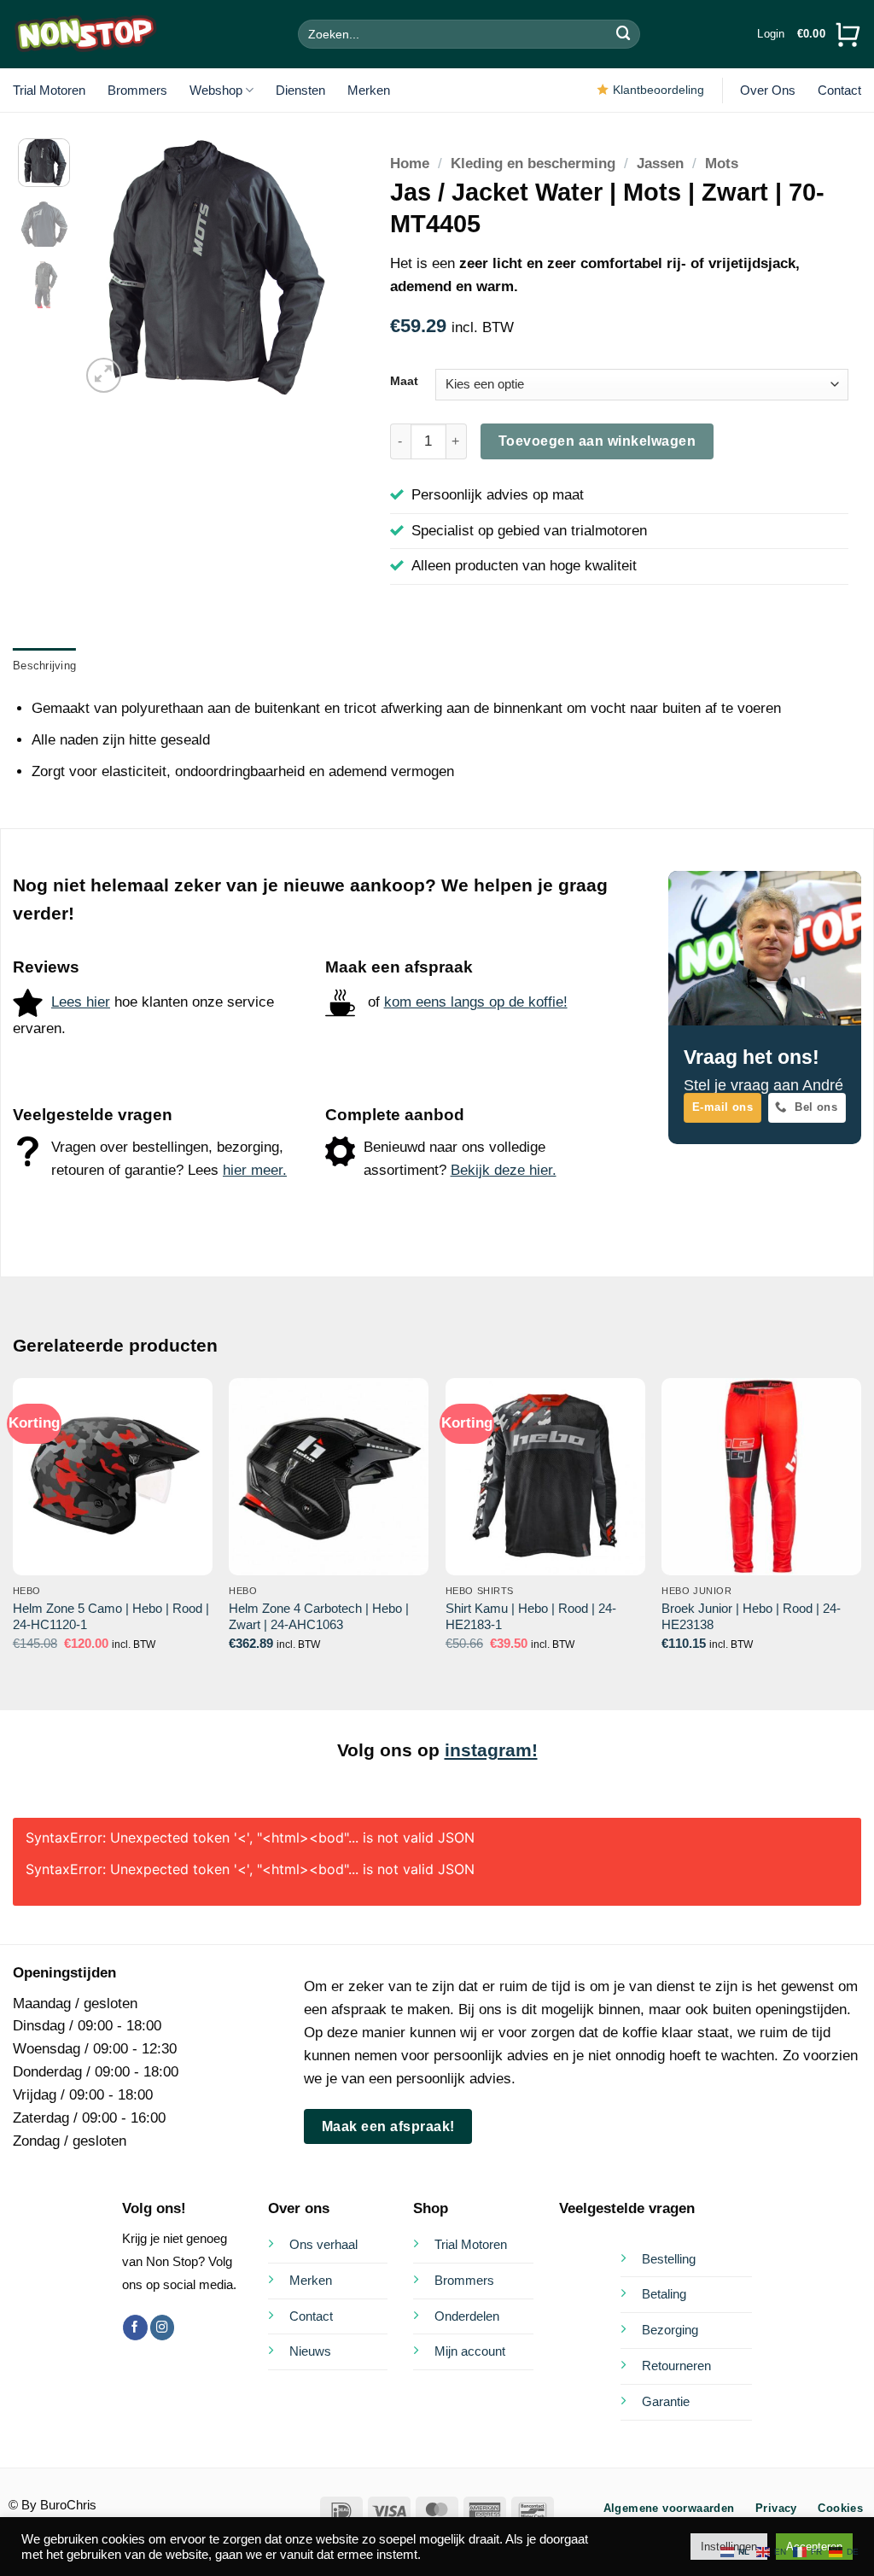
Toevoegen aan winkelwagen (597, 441)
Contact (839, 90)
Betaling (664, 2294)
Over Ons (768, 90)
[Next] (312, 268)
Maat (404, 382)
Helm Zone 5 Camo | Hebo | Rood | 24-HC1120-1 (111, 1617)
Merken (369, 90)
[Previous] (107, 268)
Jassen (660, 164)
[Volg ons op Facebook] (135, 2327)
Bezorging (670, 2330)
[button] (771, 34)
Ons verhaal (323, 2244)
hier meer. (255, 1170)
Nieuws (310, 2351)
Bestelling (669, 2259)
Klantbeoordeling (658, 90)
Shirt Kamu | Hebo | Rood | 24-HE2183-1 (531, 1617)
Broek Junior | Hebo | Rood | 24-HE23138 (751, 1617)
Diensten (300, 90)
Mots (722, 164)
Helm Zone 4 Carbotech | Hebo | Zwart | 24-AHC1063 (319, 1617)
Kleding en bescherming (533, 164)
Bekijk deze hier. (504, 1170)
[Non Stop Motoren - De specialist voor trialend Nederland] (85, 34)
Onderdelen (467, 2316)
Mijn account (470, 2351)
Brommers (137, 90)
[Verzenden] (624, 34)
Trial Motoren (49, 90)
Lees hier (81, 1002)
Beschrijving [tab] (44, 666)
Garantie (666, 2401)
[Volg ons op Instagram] (163, 2327)
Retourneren (676, 2366)
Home (410, 164)
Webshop (216, 90)
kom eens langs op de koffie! (476, 1002)
